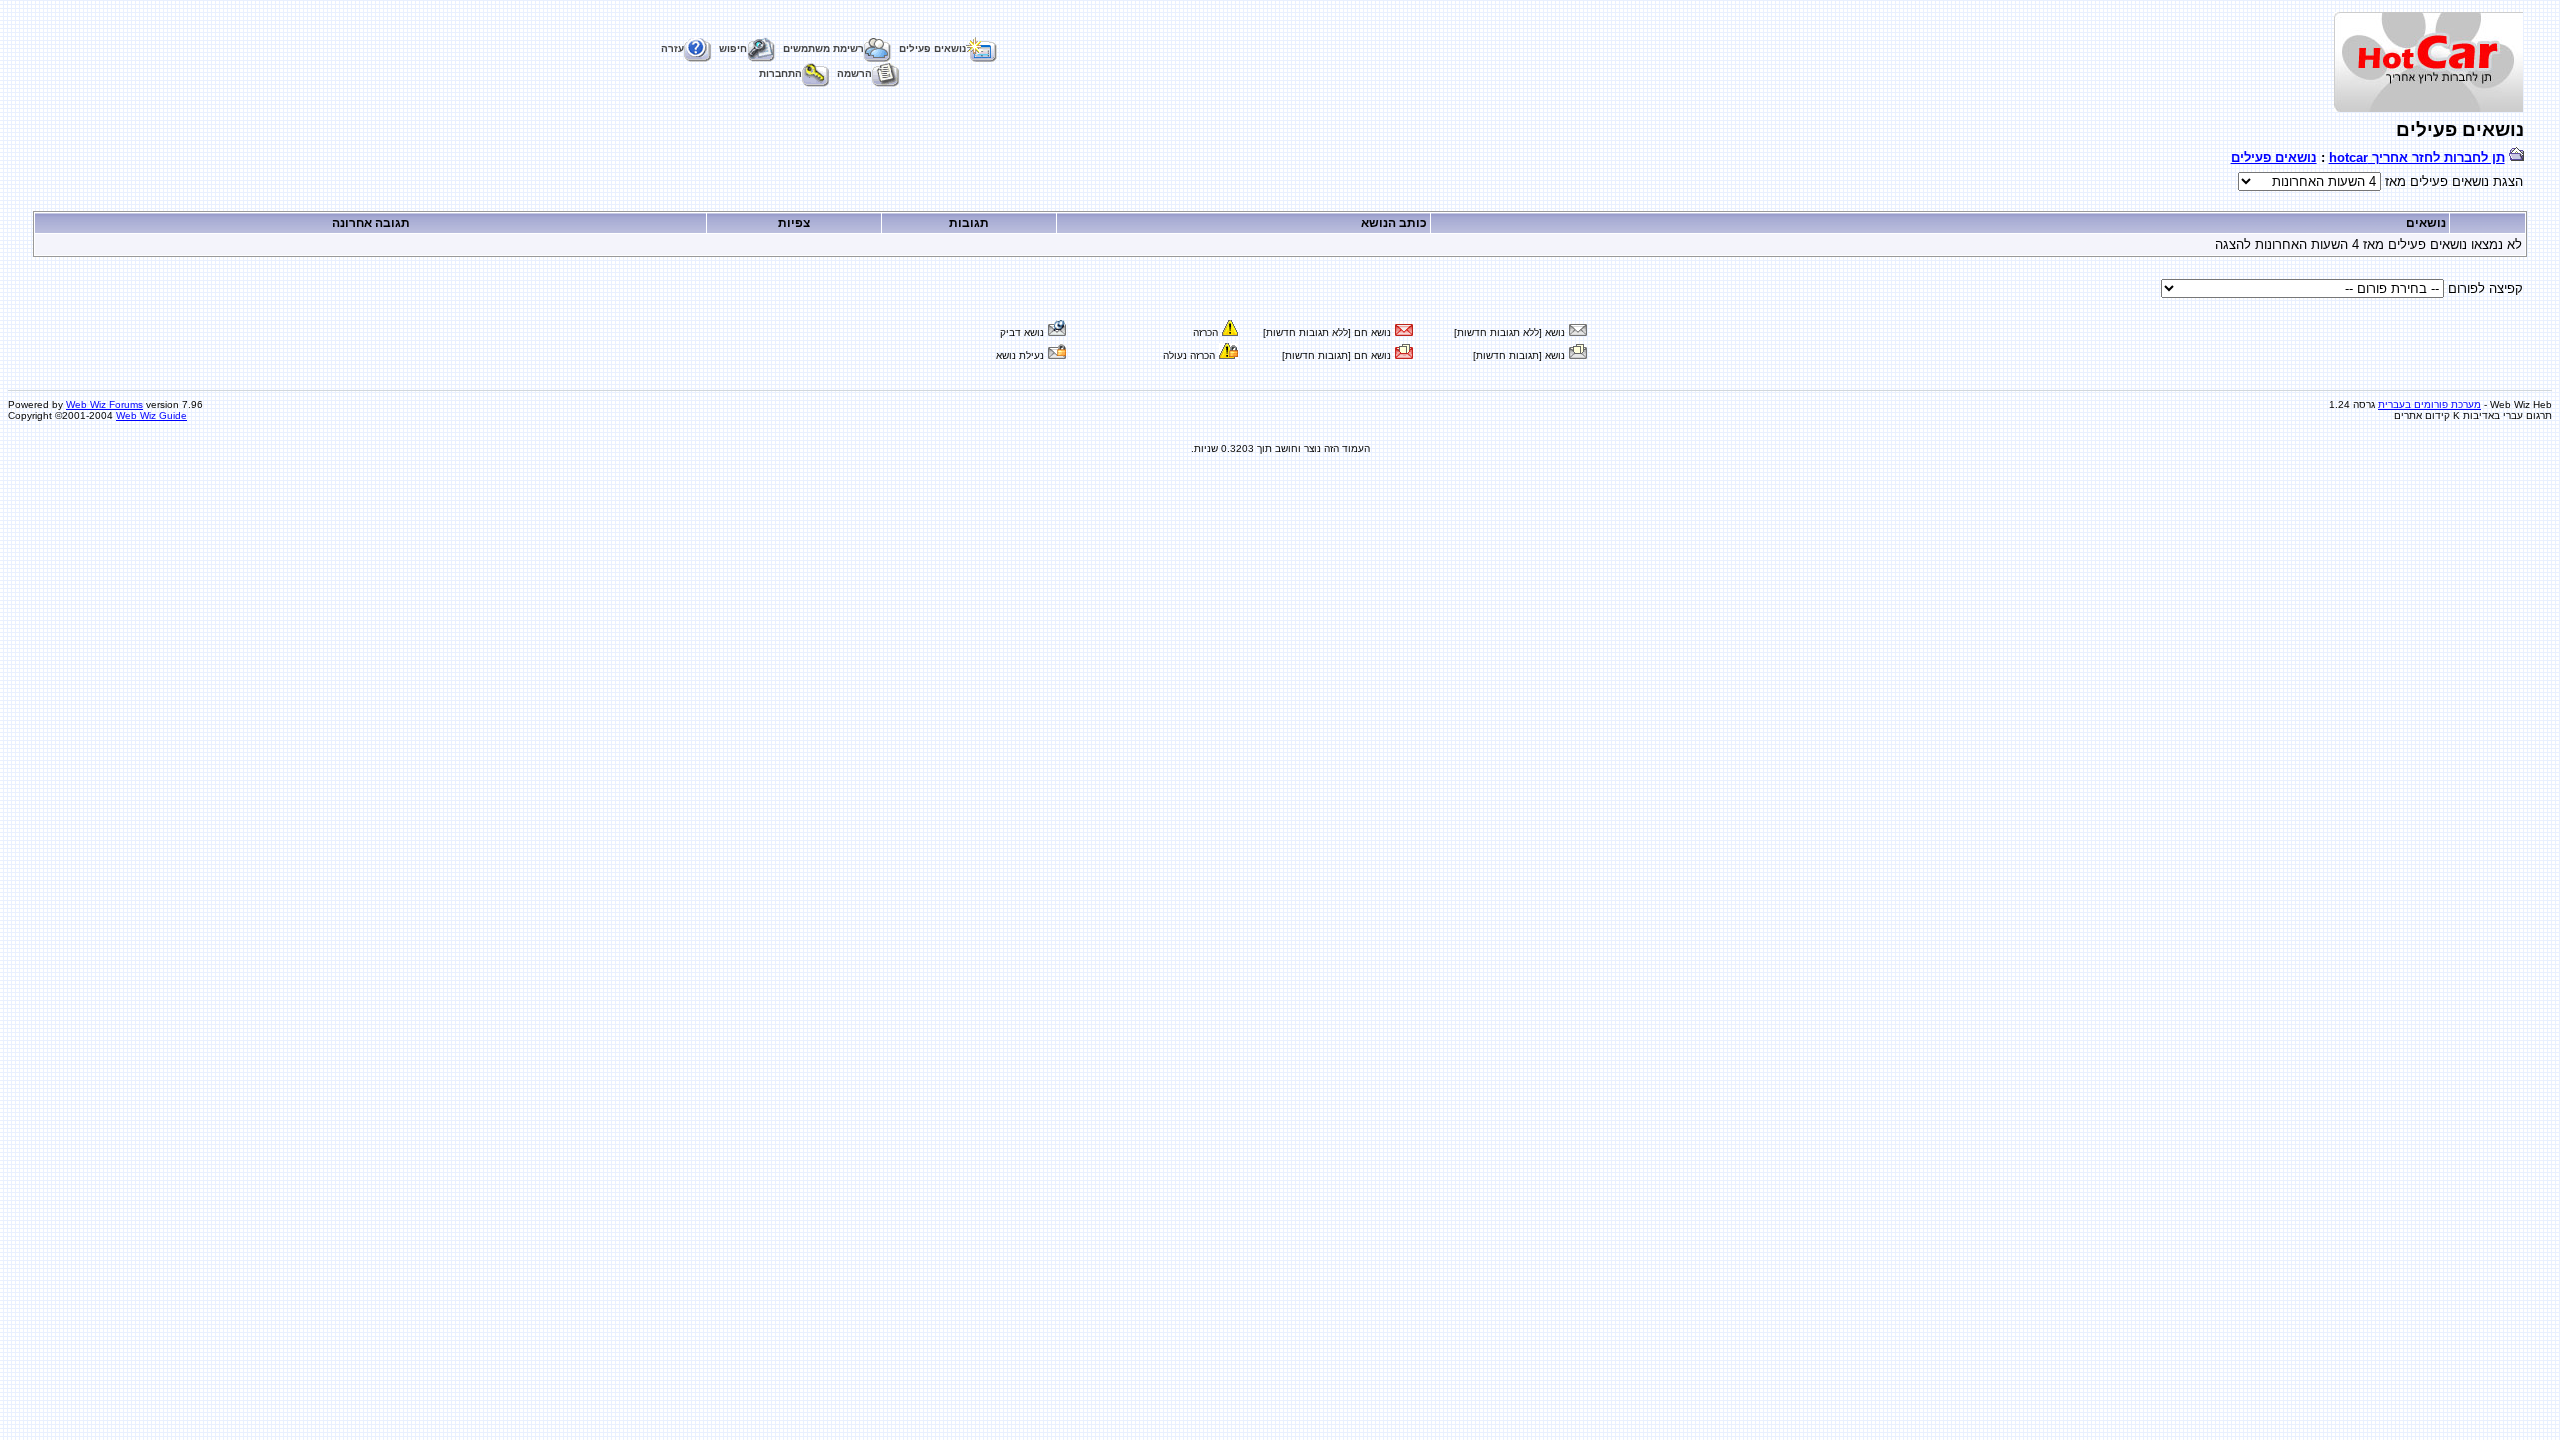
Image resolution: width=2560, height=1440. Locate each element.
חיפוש (733, 48)
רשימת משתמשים (823, 48)
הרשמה (854, 73)
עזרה (672, 48)
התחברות (780, 73)
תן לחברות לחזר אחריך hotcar (2417, 157)
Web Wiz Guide (151, 415)
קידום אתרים (2422, 415)
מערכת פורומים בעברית (2429, 404)
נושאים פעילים (932, 48)
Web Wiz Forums (104, 404)
